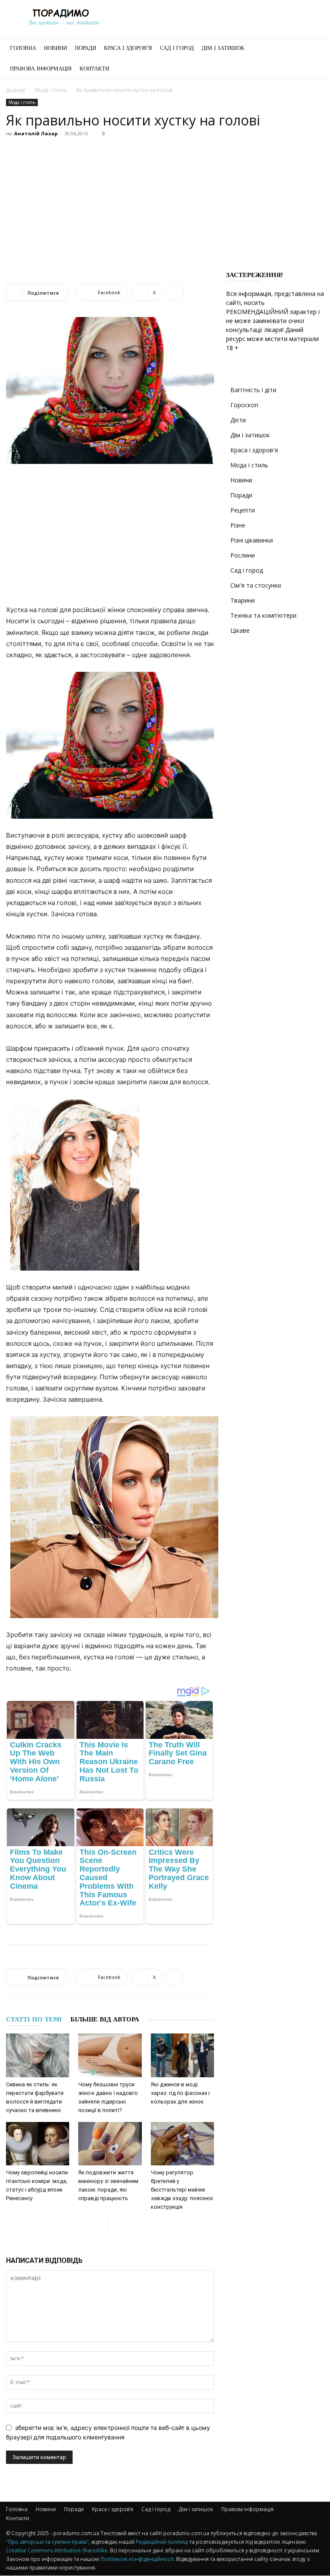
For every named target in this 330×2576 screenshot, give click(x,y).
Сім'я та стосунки (256, 585)
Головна (23, 48)
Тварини (243, 600)
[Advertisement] (165, 204)
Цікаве (240, 630)
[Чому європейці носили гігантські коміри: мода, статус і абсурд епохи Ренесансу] (38, 2144)
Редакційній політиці (162, 2542)
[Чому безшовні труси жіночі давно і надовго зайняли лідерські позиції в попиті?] (110, 2055)
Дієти (238, 420)
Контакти (94, 69)
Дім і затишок (223, 48)
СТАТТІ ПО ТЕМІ (34, 2019)
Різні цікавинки (252, 540)
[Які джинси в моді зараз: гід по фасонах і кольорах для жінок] (182, 2055)
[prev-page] (102, 2224)
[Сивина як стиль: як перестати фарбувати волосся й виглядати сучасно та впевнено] (38, 2055)
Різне (238, 525)
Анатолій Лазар (36, 133)
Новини (55, 48)
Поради (86, 48)
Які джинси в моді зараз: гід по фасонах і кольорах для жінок (180, 2093)
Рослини (243, 555)
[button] (314, 48)
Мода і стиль (51, 90)
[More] (175, 293)
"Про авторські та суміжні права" (47, 2542)
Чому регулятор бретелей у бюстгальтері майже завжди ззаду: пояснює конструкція (182, 2190)
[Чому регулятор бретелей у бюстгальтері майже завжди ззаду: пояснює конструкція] (182, 2144)
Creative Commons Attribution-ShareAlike (57, 2550)
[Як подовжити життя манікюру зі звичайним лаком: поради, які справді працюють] (110, 2144)
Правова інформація (41, 69)
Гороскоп (244, 405)
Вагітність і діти (253, 390)
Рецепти (243, 510)
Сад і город (177, 48)
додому (16, 90)
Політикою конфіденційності (137, 2559)
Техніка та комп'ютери (263, 615)
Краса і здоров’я (128, 48)
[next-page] (115, 2224)
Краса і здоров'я (254, 450)
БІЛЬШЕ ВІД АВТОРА (105, 2019)
